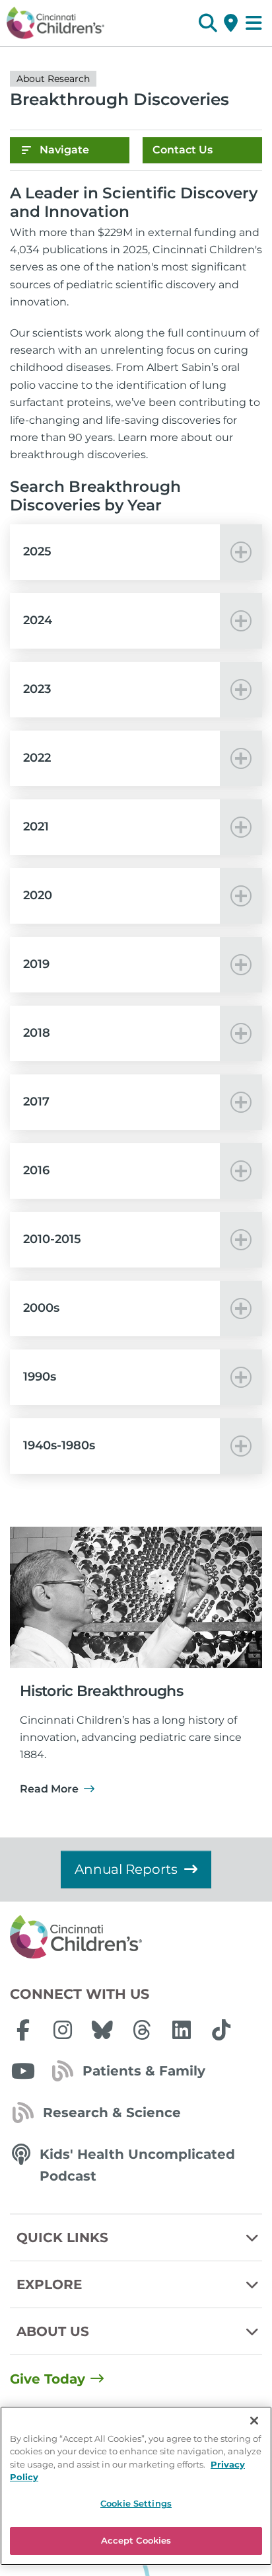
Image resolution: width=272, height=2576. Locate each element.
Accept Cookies (136, 2540)
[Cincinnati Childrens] (136, 1937)
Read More (49, 1789)
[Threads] (142, 2030)
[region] (136, 2486)
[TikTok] (221, 2030)
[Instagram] (63, 2030)
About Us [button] (53, 2331)
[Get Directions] (231, 23)
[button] (208, 23)
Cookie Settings (136, 2503)
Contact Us (183, 150)
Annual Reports (126, 1869)
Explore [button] (49, 2284)
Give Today (48, 2379)
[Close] (254, 2421)
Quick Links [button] (62, 2237)
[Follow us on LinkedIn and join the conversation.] (182, 2030)
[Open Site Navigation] (254, 23)
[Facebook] (23, 2030)
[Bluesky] (102, 2030)
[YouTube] (23, 2071)
